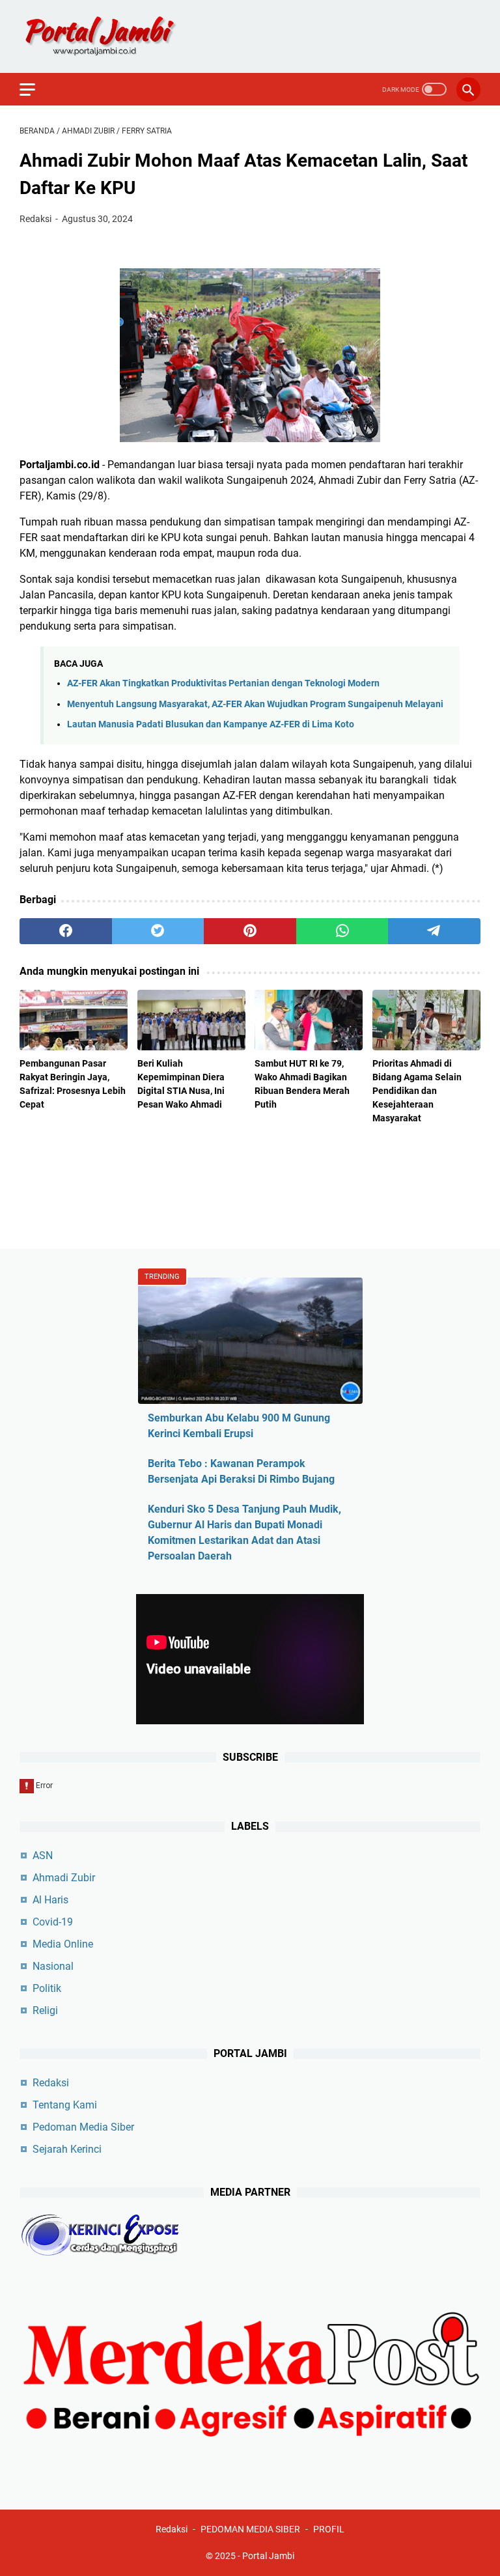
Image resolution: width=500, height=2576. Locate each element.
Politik (47, 1988)
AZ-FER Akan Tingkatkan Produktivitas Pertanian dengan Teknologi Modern (223, 683)
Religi (45, 2010)
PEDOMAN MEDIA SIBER (250, 2529)
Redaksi (51, 2083)
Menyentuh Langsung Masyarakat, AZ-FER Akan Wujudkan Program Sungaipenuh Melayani (255, 704)
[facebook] (66, 931)
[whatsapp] (342, 931)
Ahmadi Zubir (64, 1878)
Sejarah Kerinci (67, 2149)
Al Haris (50, 1900)
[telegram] (434, 931)
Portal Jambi (268, 2556)
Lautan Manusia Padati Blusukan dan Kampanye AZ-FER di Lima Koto (211, 724)
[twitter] (158, 931)
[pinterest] (250, 931)
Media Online (63, 1944)
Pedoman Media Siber (83, 2127)
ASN (43, 1855)
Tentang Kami (65, 2105)
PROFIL (329, 2529)
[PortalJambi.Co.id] (112, 36)
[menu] (35, 89)
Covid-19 (53, 1922)
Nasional (53, 1966)
